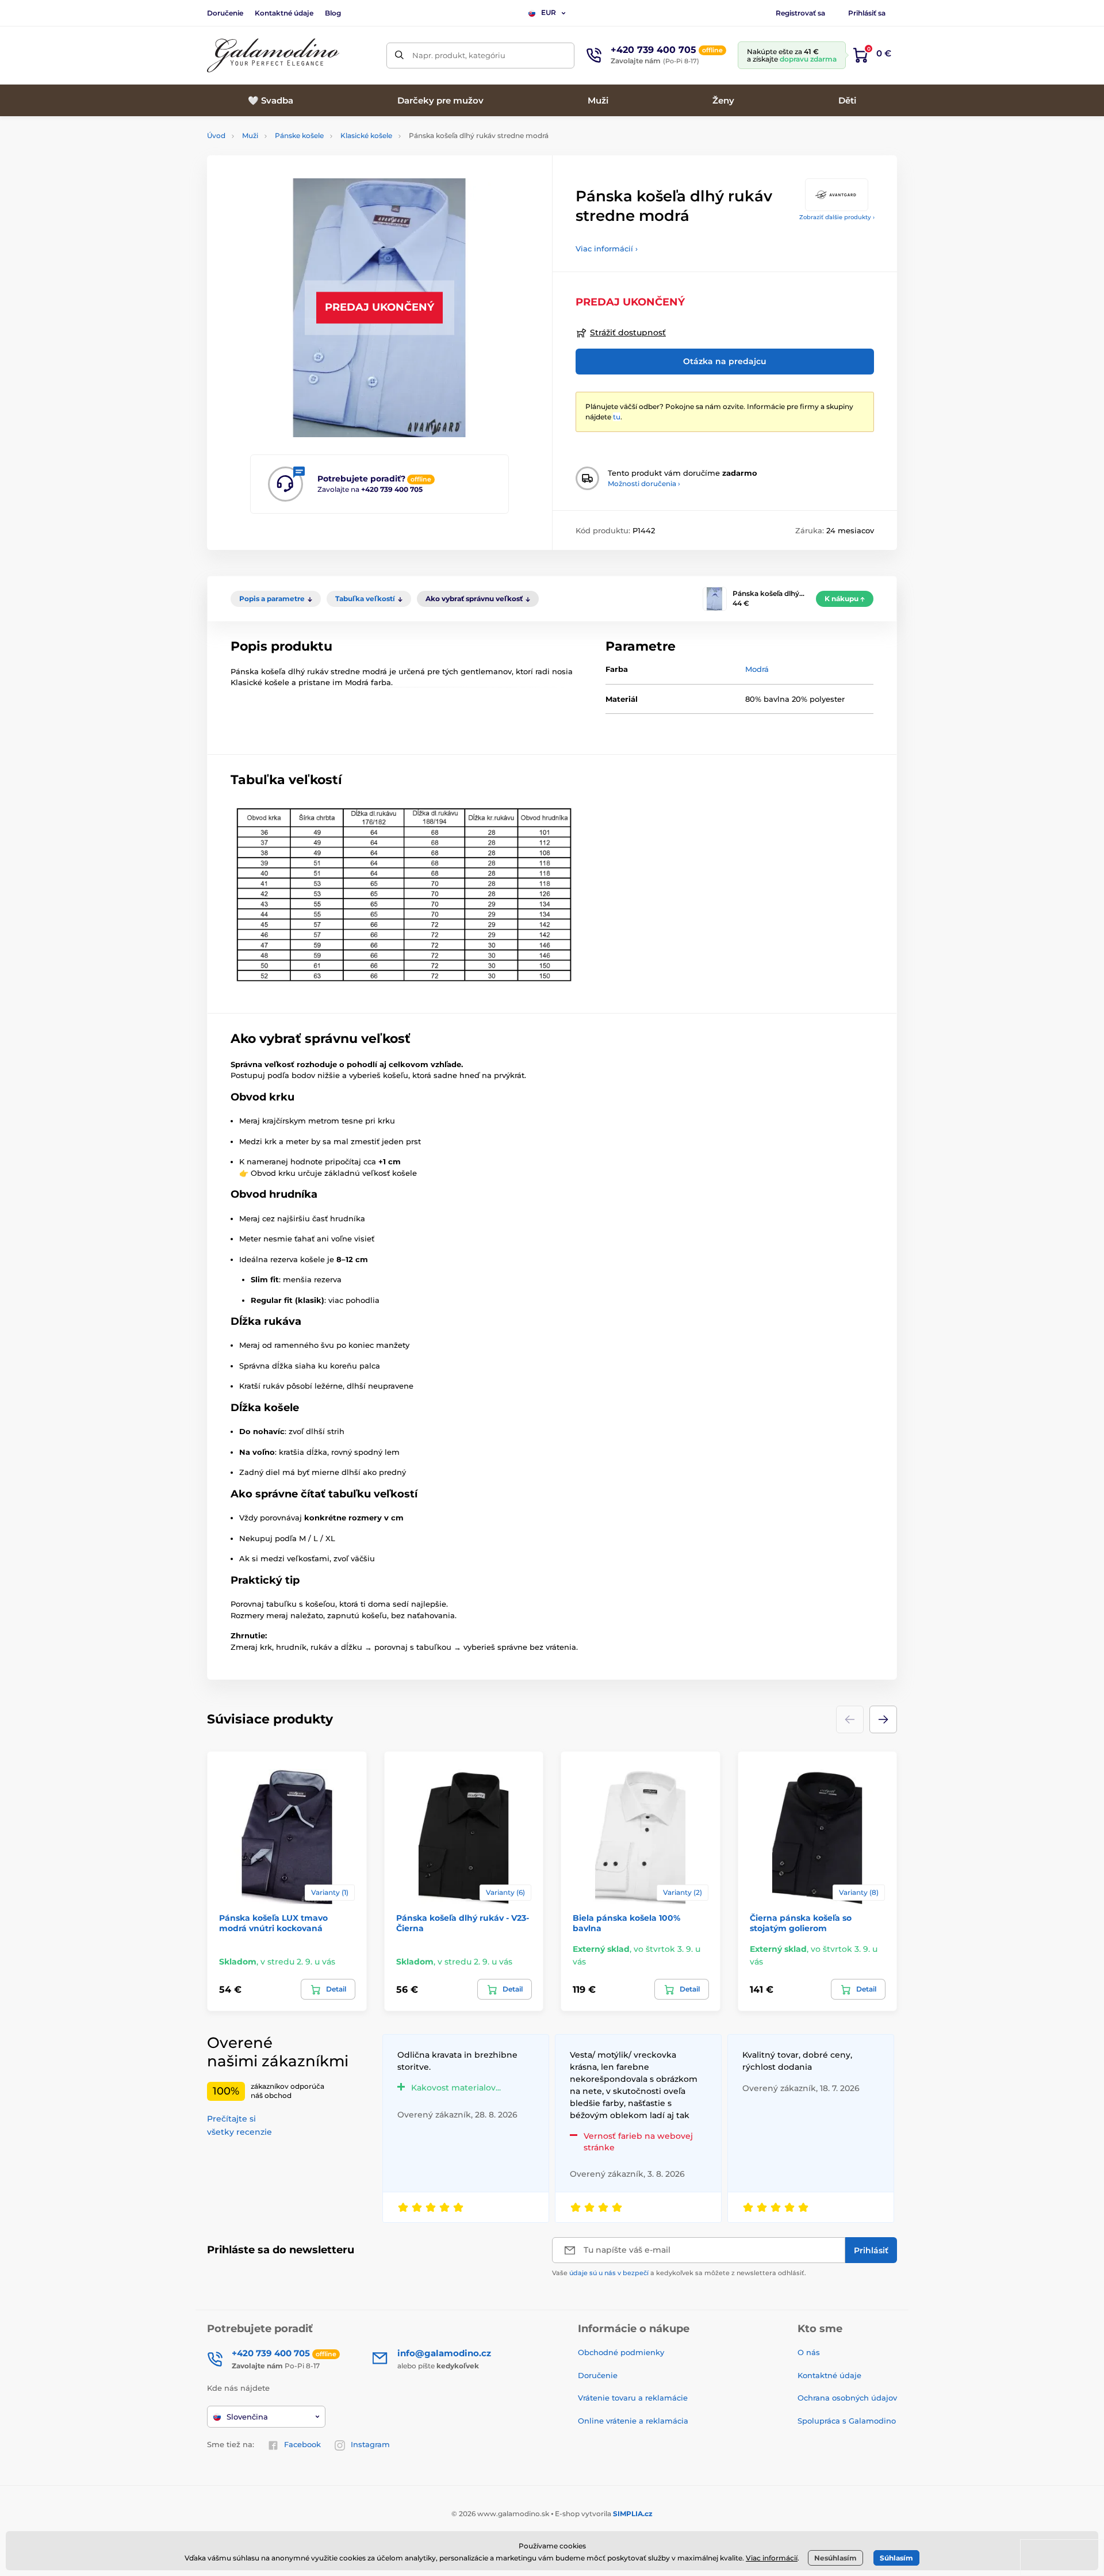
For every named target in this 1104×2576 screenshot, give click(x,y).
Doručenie (225, 13)
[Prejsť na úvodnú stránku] (273, 56)
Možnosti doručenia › (644, 484)
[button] (883, 1719)
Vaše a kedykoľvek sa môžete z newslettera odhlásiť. (679, 2273)
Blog (333, 13)
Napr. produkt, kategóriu (459, 55)
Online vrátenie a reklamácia (633, 2421)
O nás (809, 2352)
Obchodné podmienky (621, 2352)
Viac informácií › (607, 249)
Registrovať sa (800, 13)
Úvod (216, 135)
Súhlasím (896, 2558)
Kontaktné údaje (284, 13)
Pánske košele (299, 135)
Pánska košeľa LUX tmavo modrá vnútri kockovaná (273, 1923)
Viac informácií (772, 2558)
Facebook (302, 2444)
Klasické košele (366, 135)
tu (617, 417)
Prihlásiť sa (867, 13)
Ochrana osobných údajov (847, 2398)
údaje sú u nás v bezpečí (609, 2273)
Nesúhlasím (835, 2558)
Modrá (757, 669)
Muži (250, 135)
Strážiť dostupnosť (628, 332)
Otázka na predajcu (725, 361)
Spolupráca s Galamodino (847, 2421)
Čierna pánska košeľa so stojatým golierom (801, 1923)
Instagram (370, 2444)
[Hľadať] (399, 56)
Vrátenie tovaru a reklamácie (633, 2398)
